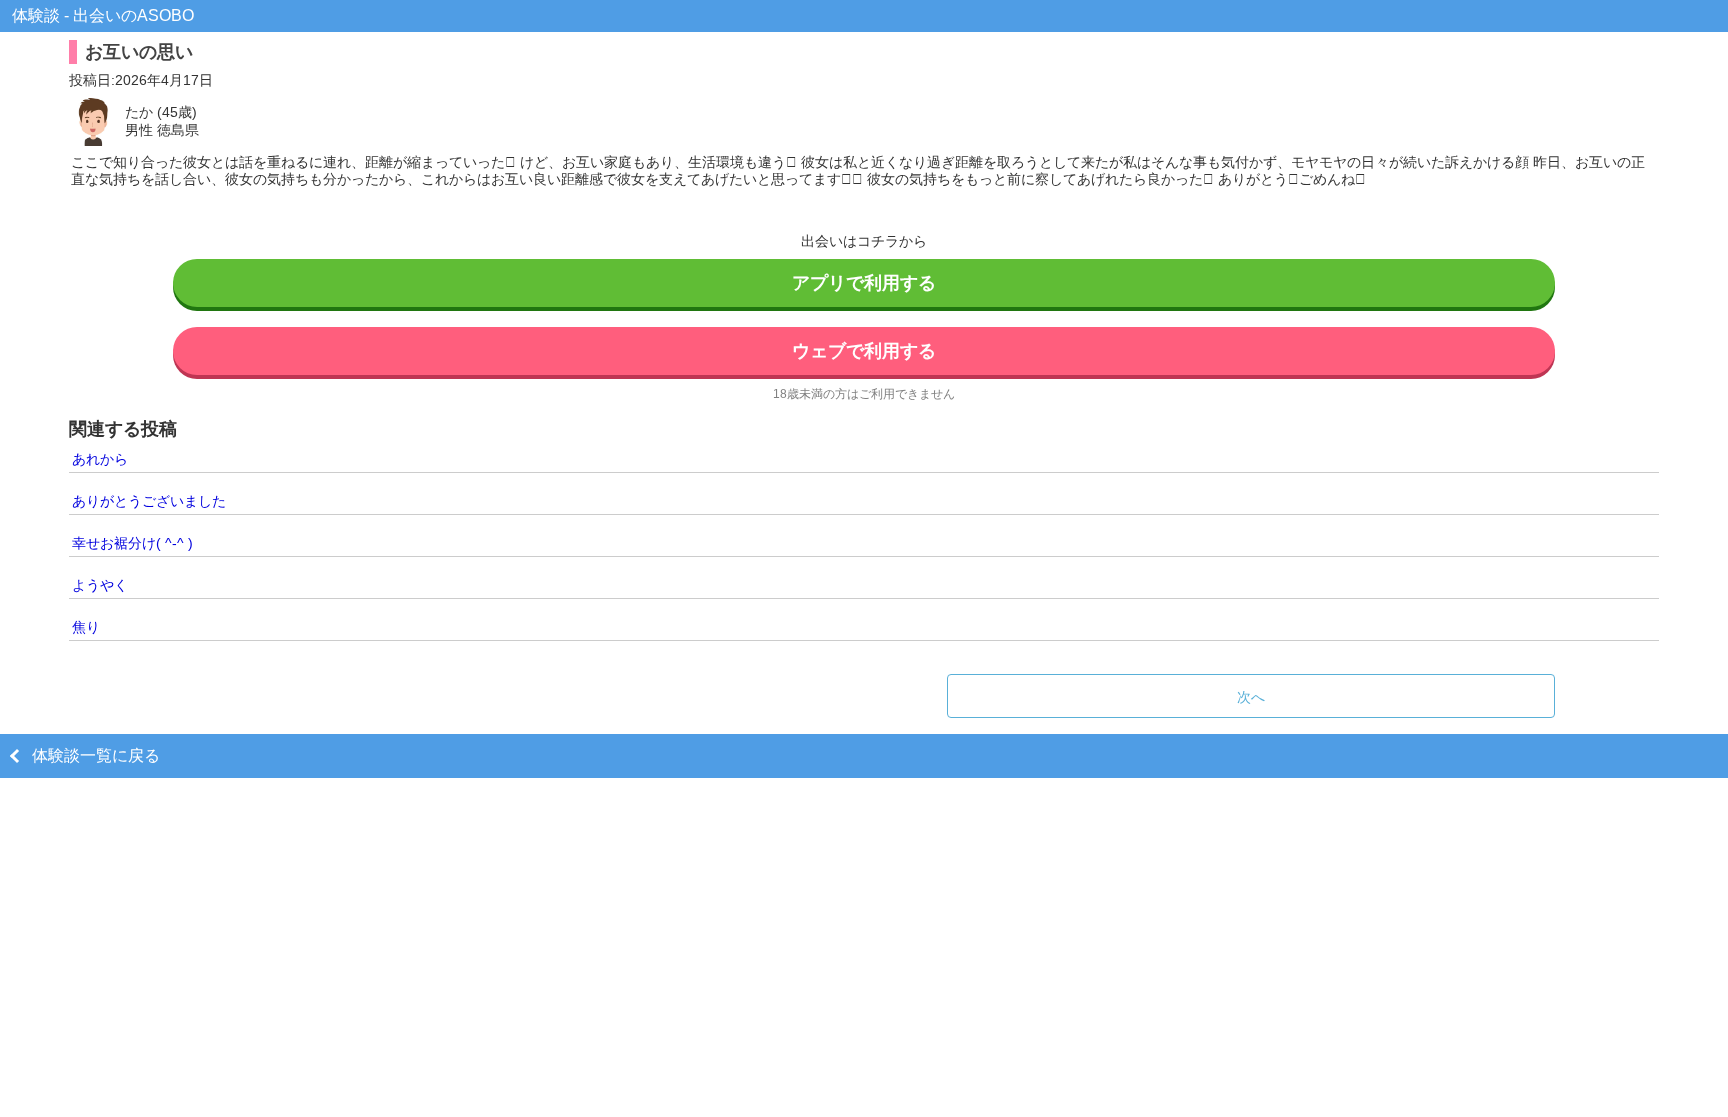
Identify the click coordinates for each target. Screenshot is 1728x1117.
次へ (1251, 697)
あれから (100, 459)
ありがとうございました (149, 501)
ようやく (100, 585)
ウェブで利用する (864, 351)
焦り (86, 627)
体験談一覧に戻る (96, 755)
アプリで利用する (864, 283)
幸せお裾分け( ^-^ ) (132, 543)
